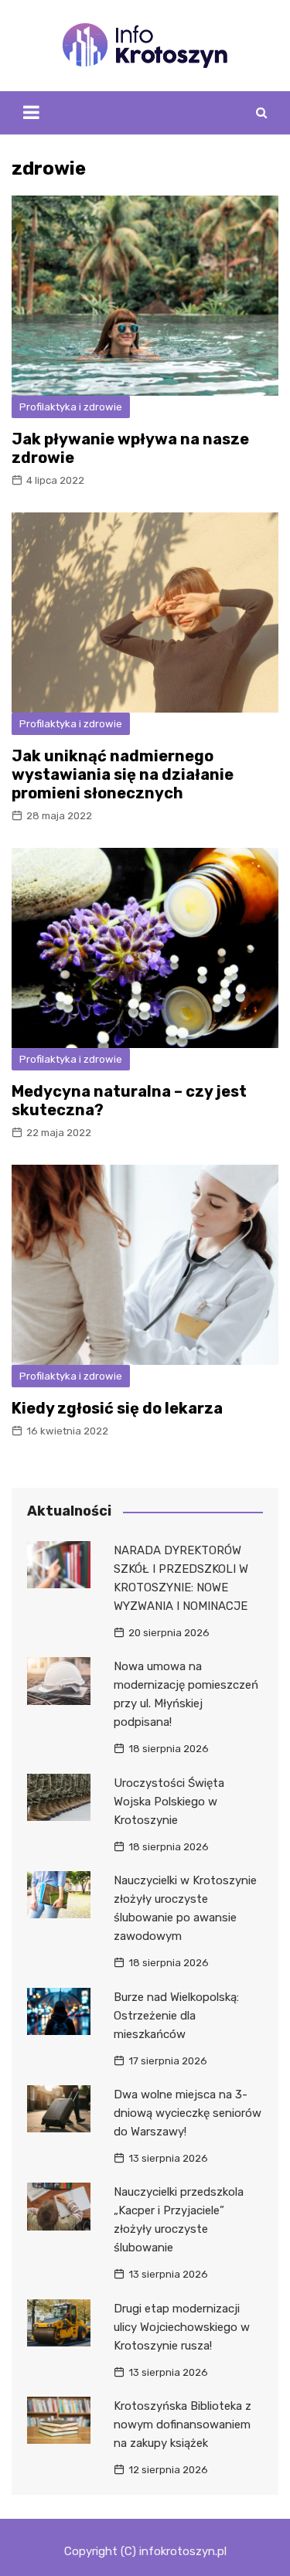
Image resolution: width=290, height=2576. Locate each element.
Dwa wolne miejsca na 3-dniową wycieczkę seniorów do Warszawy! (188, 2113)
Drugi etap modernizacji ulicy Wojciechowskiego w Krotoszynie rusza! (182, 2327)
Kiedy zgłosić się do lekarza (117, 1408)
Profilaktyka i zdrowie (71, 407)
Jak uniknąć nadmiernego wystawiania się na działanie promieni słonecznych (123, 774)
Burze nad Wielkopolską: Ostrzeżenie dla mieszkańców (176, 2016)
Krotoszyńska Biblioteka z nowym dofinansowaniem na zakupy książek (183, 2425)
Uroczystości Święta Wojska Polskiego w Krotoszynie (169, 1802)
